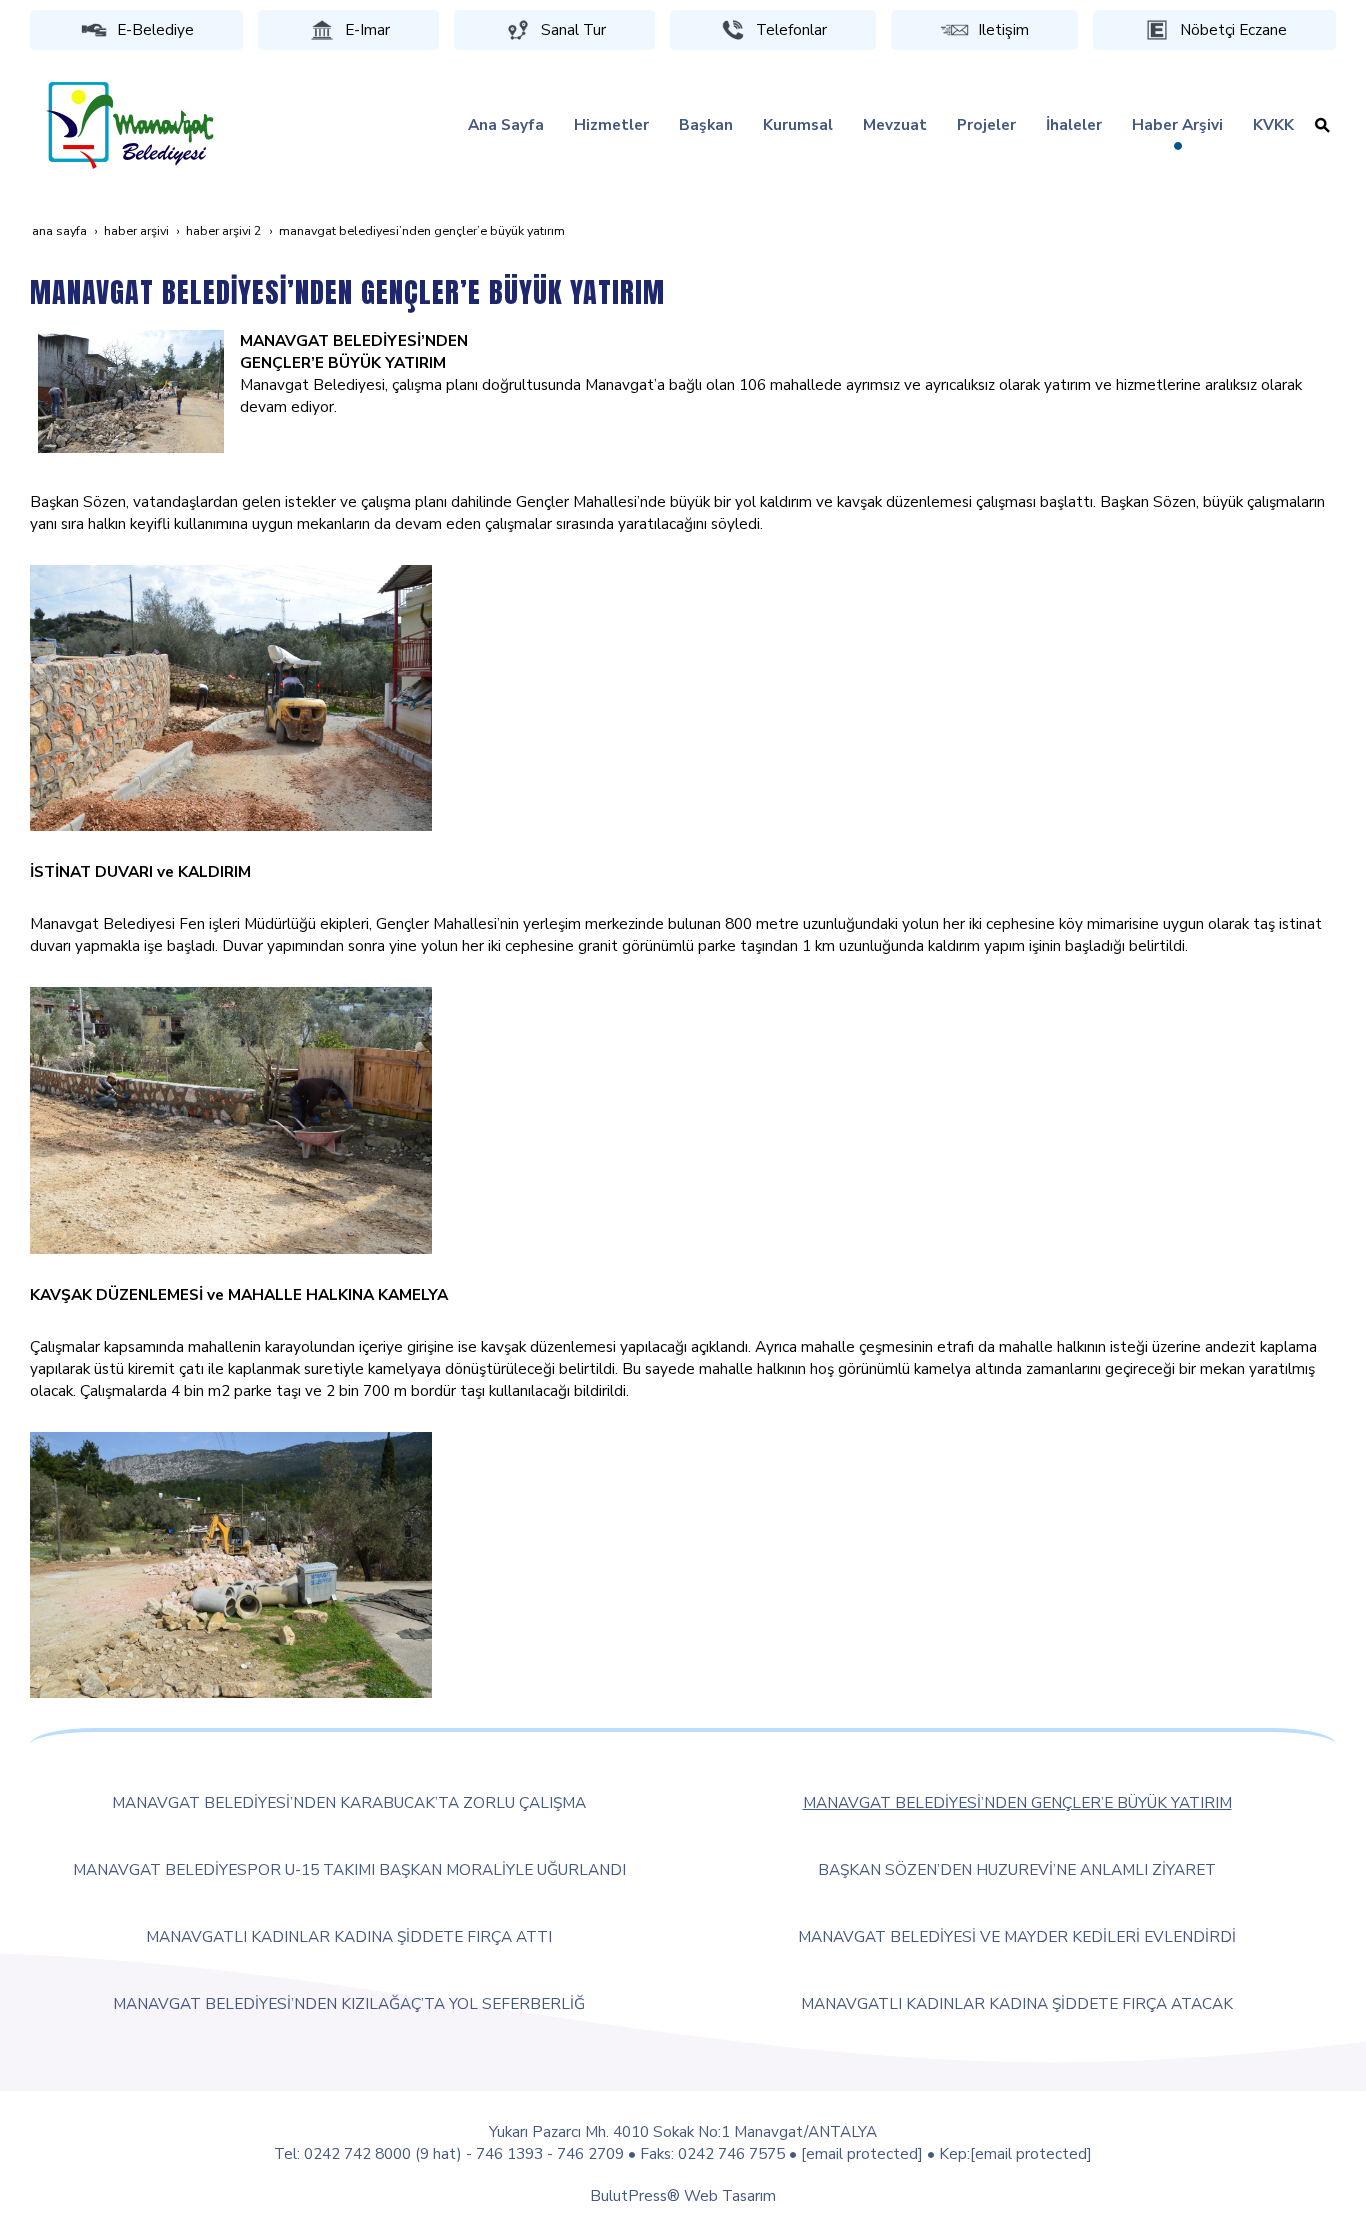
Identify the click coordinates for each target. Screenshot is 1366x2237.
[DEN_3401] (231, 1562)
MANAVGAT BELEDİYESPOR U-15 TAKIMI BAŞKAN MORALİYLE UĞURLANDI (349, 1869)
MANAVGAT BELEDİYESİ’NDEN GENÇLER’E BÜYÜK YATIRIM (1017, 1802)
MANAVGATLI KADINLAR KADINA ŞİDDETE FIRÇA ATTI (349, 1936)
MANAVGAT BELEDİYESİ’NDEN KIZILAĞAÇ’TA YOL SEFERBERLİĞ (349, 2003)
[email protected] (862, 2153)
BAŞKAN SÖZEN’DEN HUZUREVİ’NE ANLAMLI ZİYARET (1017, 1869)
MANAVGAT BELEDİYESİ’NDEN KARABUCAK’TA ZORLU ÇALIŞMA (349, 1802)
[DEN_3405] (131, 389)
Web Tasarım (730, 2195)
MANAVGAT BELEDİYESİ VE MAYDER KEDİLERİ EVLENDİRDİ (1017, 1936)
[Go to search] (1322, 125)
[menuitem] (506, 125)
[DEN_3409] (231, 1118)
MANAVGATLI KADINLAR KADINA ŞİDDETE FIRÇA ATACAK (1017, 2003)
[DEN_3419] (231, 696)
